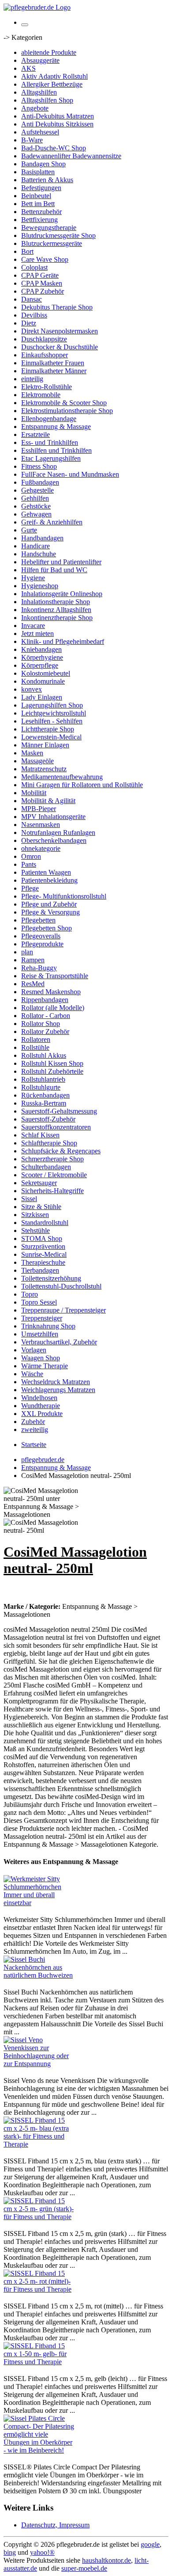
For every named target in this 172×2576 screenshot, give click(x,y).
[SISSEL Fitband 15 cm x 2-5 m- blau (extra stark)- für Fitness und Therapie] (39, 2144)
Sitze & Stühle (41, 1207)
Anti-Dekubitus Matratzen (58, 116)
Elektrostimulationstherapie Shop (67, 411)
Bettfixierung (39, 220)
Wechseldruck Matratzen (56, 1382)
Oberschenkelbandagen (54, 840)
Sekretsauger (39, 1183)
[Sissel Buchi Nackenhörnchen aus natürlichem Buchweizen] (39, 1975)
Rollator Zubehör (45, 1032)
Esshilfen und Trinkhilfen (56, 450)
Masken (32, 753)
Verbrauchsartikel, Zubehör (59, 1342)
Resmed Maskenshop (51, 992)
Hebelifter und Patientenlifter (61, 562)
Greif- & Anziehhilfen (52, 522)
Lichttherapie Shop (48, 729)
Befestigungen (41, 188)
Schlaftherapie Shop (49, 1143)
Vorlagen (34, 1350)
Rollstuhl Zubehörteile (52, 1071)
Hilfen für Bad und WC (54, 570)
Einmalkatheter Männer (54, 371)
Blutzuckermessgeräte (52, 243)
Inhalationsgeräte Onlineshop (62, 594)
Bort (27, 251)
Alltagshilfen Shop (47, 100)
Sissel (29, 1199)
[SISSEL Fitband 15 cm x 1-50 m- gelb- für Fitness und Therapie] (39, 2362)
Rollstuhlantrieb (43, 1079)
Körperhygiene (42, 657)
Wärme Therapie (45, 1366)
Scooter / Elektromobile (54, 1175)
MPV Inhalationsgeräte (53, 817)
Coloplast (34, 267)
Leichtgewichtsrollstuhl (54, 713)
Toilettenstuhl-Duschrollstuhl (61, 1286)
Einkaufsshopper (45, 355)
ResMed (33, 984)
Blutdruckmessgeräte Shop (58, 235)
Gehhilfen (35, 498)
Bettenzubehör (41, 212)
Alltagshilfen (39, 92)
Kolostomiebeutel (46, 673)
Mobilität (34, 793)
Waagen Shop (41, 1358)
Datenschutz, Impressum (55, 2525)
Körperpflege (40, 665)
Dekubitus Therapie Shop (57, 307)
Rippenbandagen (45, 1000)
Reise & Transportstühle (55, 976)
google (150, 2544)
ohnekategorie (41, 848)
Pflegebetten (38, 920)
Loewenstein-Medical (51, 737)
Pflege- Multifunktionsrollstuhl (64, 896)
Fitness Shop (39, 466)
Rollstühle (35, 1047)
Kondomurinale (43, 681)
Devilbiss (34, 315)
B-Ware (32, 140)
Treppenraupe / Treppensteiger (64, 1310)
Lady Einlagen (42, 697)
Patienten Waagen (46, 872)
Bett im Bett (38, 204)
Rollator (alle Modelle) (53, 1008)
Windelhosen (39, 1398)
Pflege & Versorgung (50, 912)
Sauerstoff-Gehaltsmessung (59, 1111)
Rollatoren (36, 1039)
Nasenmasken (41, 825)
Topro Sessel (39, 1302)
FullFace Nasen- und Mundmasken (70, 474)
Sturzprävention (43, 1246)
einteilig (32, 379)
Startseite (34, 1445)
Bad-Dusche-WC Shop (54, 148)
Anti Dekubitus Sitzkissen (57, 124)
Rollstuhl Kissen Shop (52, 1063)
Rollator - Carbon (46, 1016)
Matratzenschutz (44, 769)
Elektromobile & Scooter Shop (64, 403)
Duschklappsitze (44, 339)
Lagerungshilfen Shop (52, 705)
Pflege (30, 888)
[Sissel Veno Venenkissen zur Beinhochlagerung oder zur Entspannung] (39, 2064)
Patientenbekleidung (49, 880)
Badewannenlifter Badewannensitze (71, 156)
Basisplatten (38, 172)
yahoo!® (42, 2552)
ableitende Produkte (49, 52)
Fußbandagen (40, 482)
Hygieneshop (40, 586)
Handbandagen (42, 538)
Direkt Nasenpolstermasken (60, 331)
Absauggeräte (40, 60)
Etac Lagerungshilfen (51, 458)
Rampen (33, 960)
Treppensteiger (42, 1318)
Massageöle (37, 761)
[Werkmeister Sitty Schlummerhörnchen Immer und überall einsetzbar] (39, 1903)
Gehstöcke (36, 506)
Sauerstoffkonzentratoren (56, 1127)
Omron (31, 856)
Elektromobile (41, 395)
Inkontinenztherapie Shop (57, 618)
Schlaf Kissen (40, 1135)
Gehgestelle (37, 490)
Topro (30, 1294)
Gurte (29, 530)
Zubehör (33, 1422)
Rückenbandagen (45, 1095)
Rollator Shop (41, 1024)
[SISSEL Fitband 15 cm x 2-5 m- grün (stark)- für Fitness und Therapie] (39, 2217)
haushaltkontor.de (107, 2560)
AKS (28, 68)
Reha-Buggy (39, 968)
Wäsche (32, 1374)
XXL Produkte (42, 1414)
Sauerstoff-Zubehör (48, 1119)
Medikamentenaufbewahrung (62, 777)
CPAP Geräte (40, 275)
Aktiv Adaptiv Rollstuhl (54, 76)
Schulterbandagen (46, 1167)
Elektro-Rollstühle (47, 387)
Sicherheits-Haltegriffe (52, 1191)
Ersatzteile (36, 434)
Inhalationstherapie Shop (56, 602)
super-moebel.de (84, 2568)
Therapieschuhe (43, 1262)
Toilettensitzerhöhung (51, 1278)
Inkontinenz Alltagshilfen (56, 610)
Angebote (35, 108)
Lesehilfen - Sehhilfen (52, 721)
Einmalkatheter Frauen (53, 363)
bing (10, 2552)
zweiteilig (35, 1430)
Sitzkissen (35, 1215)
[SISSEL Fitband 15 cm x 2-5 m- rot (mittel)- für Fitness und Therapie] (39, 2289)
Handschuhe (39, 554)
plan (27, 952)
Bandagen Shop (43, 164)
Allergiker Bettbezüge (52, 84)
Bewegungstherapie (49, 228)
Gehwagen (36, 514)
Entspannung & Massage (56, 427)
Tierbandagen (40, 1270)
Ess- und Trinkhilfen (50, 442)
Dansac (32, 299)
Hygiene (33, 578)
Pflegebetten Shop (47, 928)
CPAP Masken (42, 283)
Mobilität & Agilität (48, 801)
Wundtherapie (41, 1406)
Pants (29, 864)
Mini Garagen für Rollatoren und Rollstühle (82, 785)
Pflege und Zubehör (49, 904)
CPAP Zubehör (43, 291)
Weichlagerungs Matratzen (58, 1390)
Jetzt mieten (37, 633)
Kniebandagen (41, 649)
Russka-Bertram (44, 1103)
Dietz (29, 323)
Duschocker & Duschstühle (60, 347)
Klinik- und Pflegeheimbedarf (63, 641)
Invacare (33, 626)
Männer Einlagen (45, 745)
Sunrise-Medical (44, 1254)
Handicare (36, 546)
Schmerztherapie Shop (52, 1159)
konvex (32, 689)
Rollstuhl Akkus (44, 1055)
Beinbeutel (36, 196)
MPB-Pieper (39, 809)
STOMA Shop (42, 1238)
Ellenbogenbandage (49, 419)
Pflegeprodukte (42, 944)
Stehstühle (36, 1231)
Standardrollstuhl (45, 1223)
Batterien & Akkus (47, 180)
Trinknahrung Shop (48, 1326)
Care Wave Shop (45, 259)
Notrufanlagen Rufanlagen (58, 833)
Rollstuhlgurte (41, 1087)
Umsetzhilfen (40, 1334)
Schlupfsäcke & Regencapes (61, 1151)
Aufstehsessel (40, 132)
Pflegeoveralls (41, 936)
